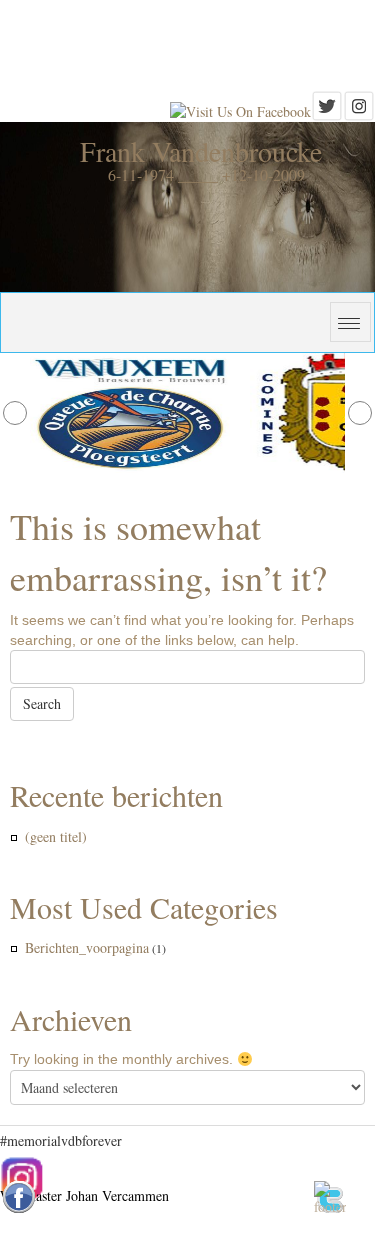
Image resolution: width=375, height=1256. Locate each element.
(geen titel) (56, 836)
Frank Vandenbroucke (201, 151)
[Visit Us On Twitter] (327, 111)
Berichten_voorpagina (87, 947)
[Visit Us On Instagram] (359, 111)
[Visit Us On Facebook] (240, 111)
